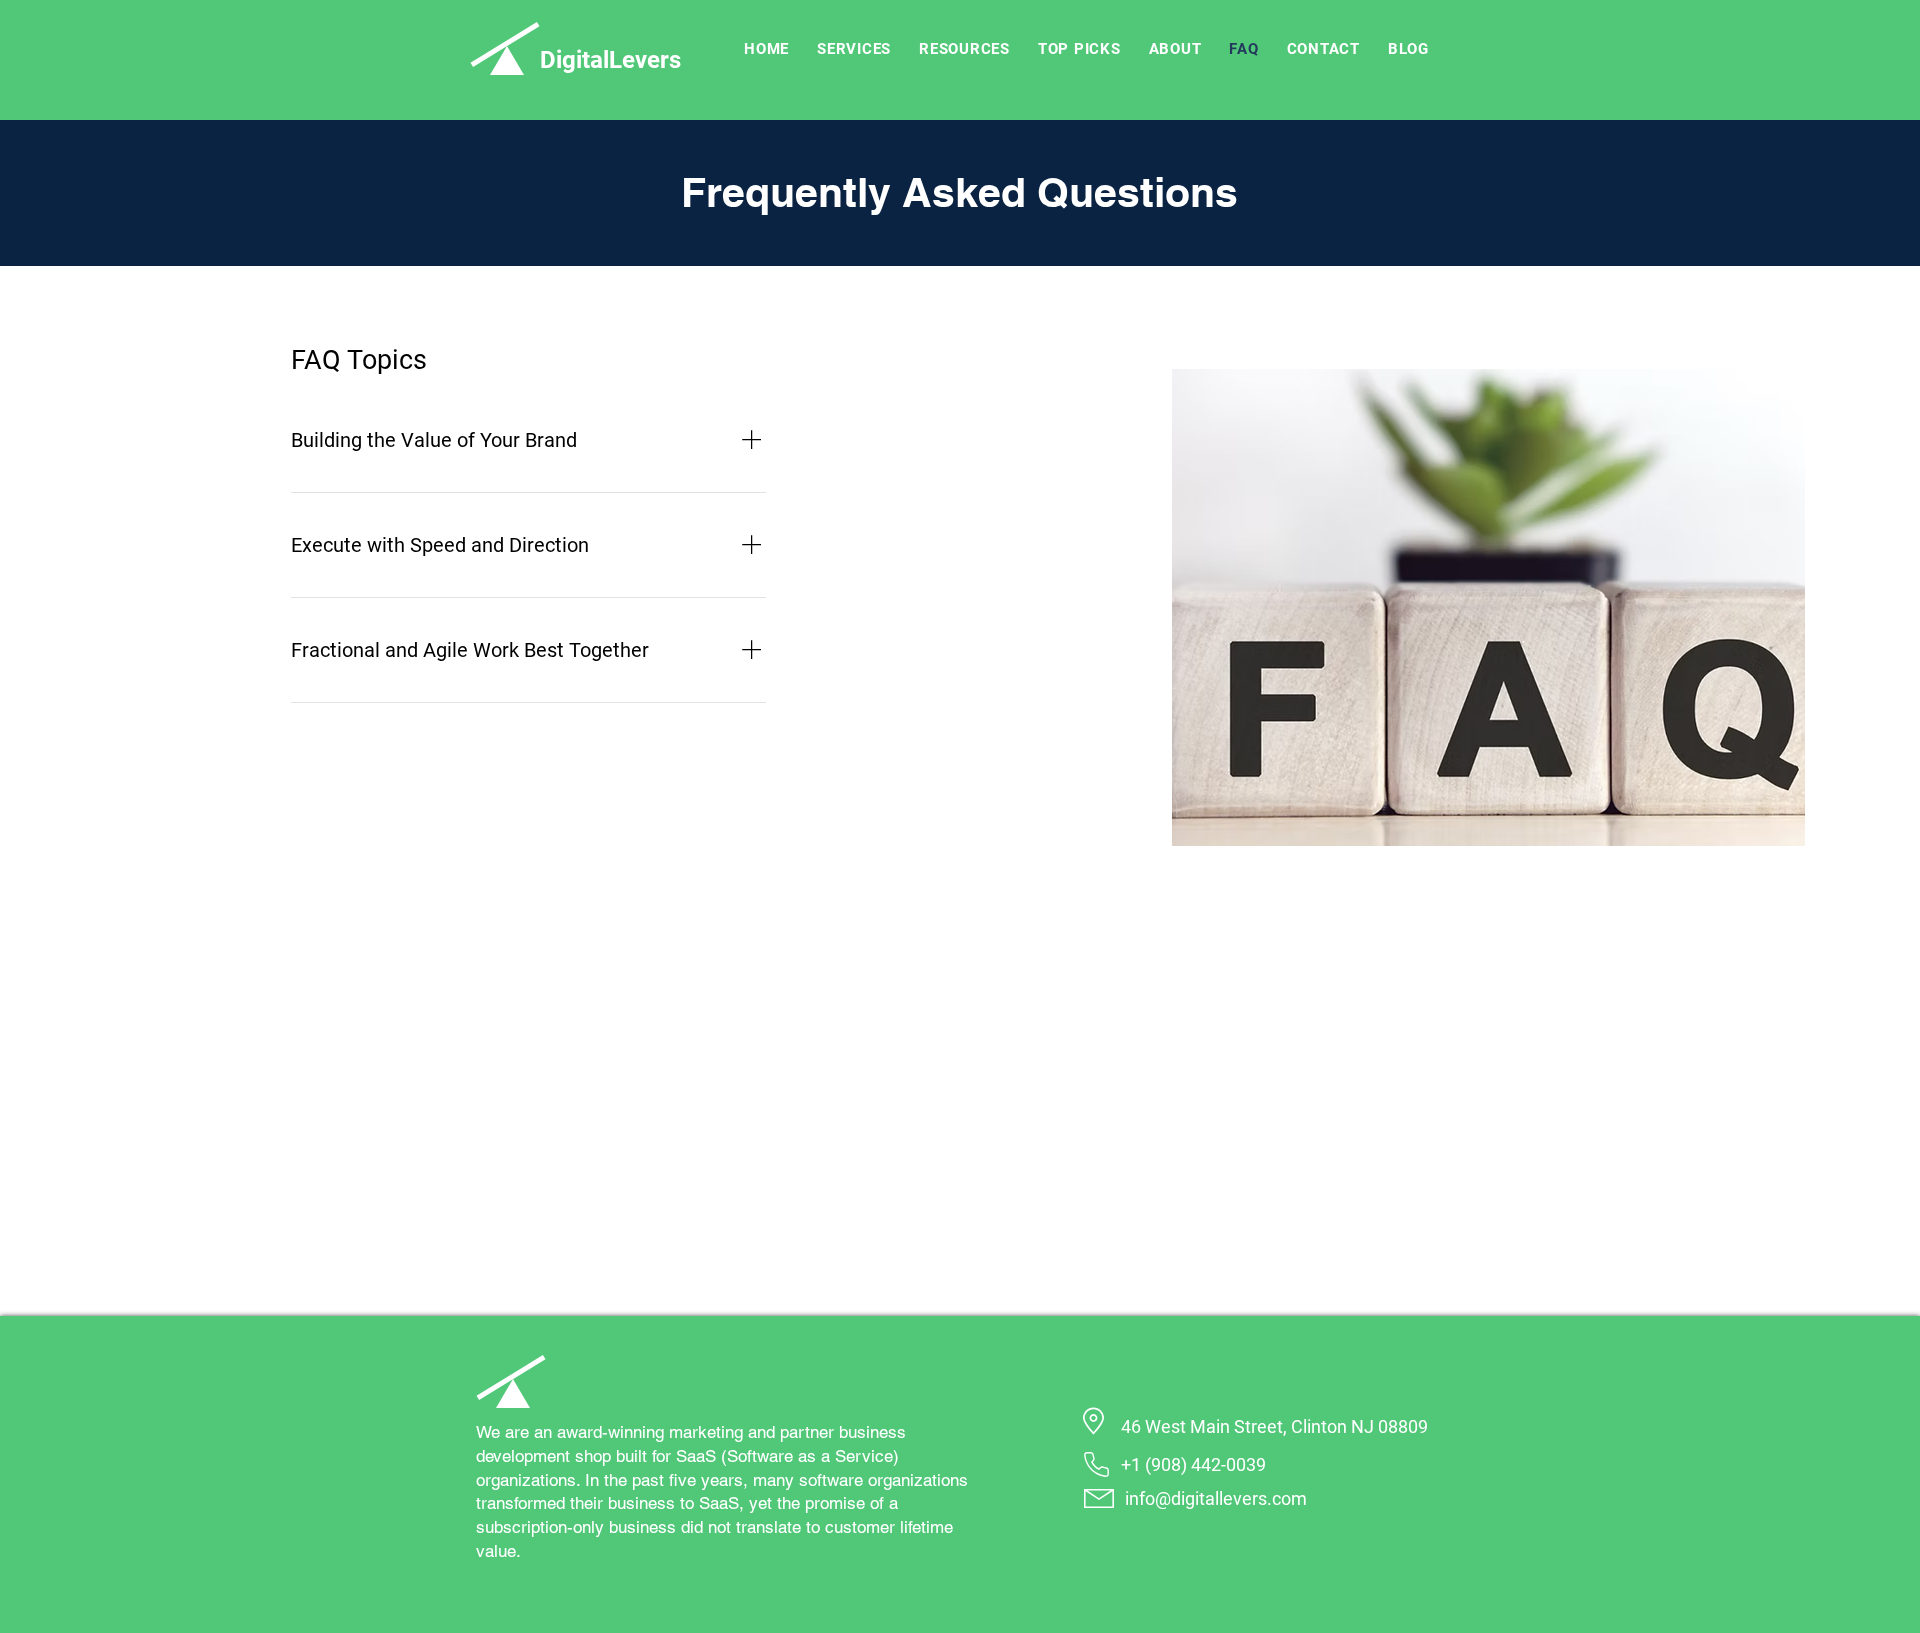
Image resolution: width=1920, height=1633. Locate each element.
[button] (854, 49)
